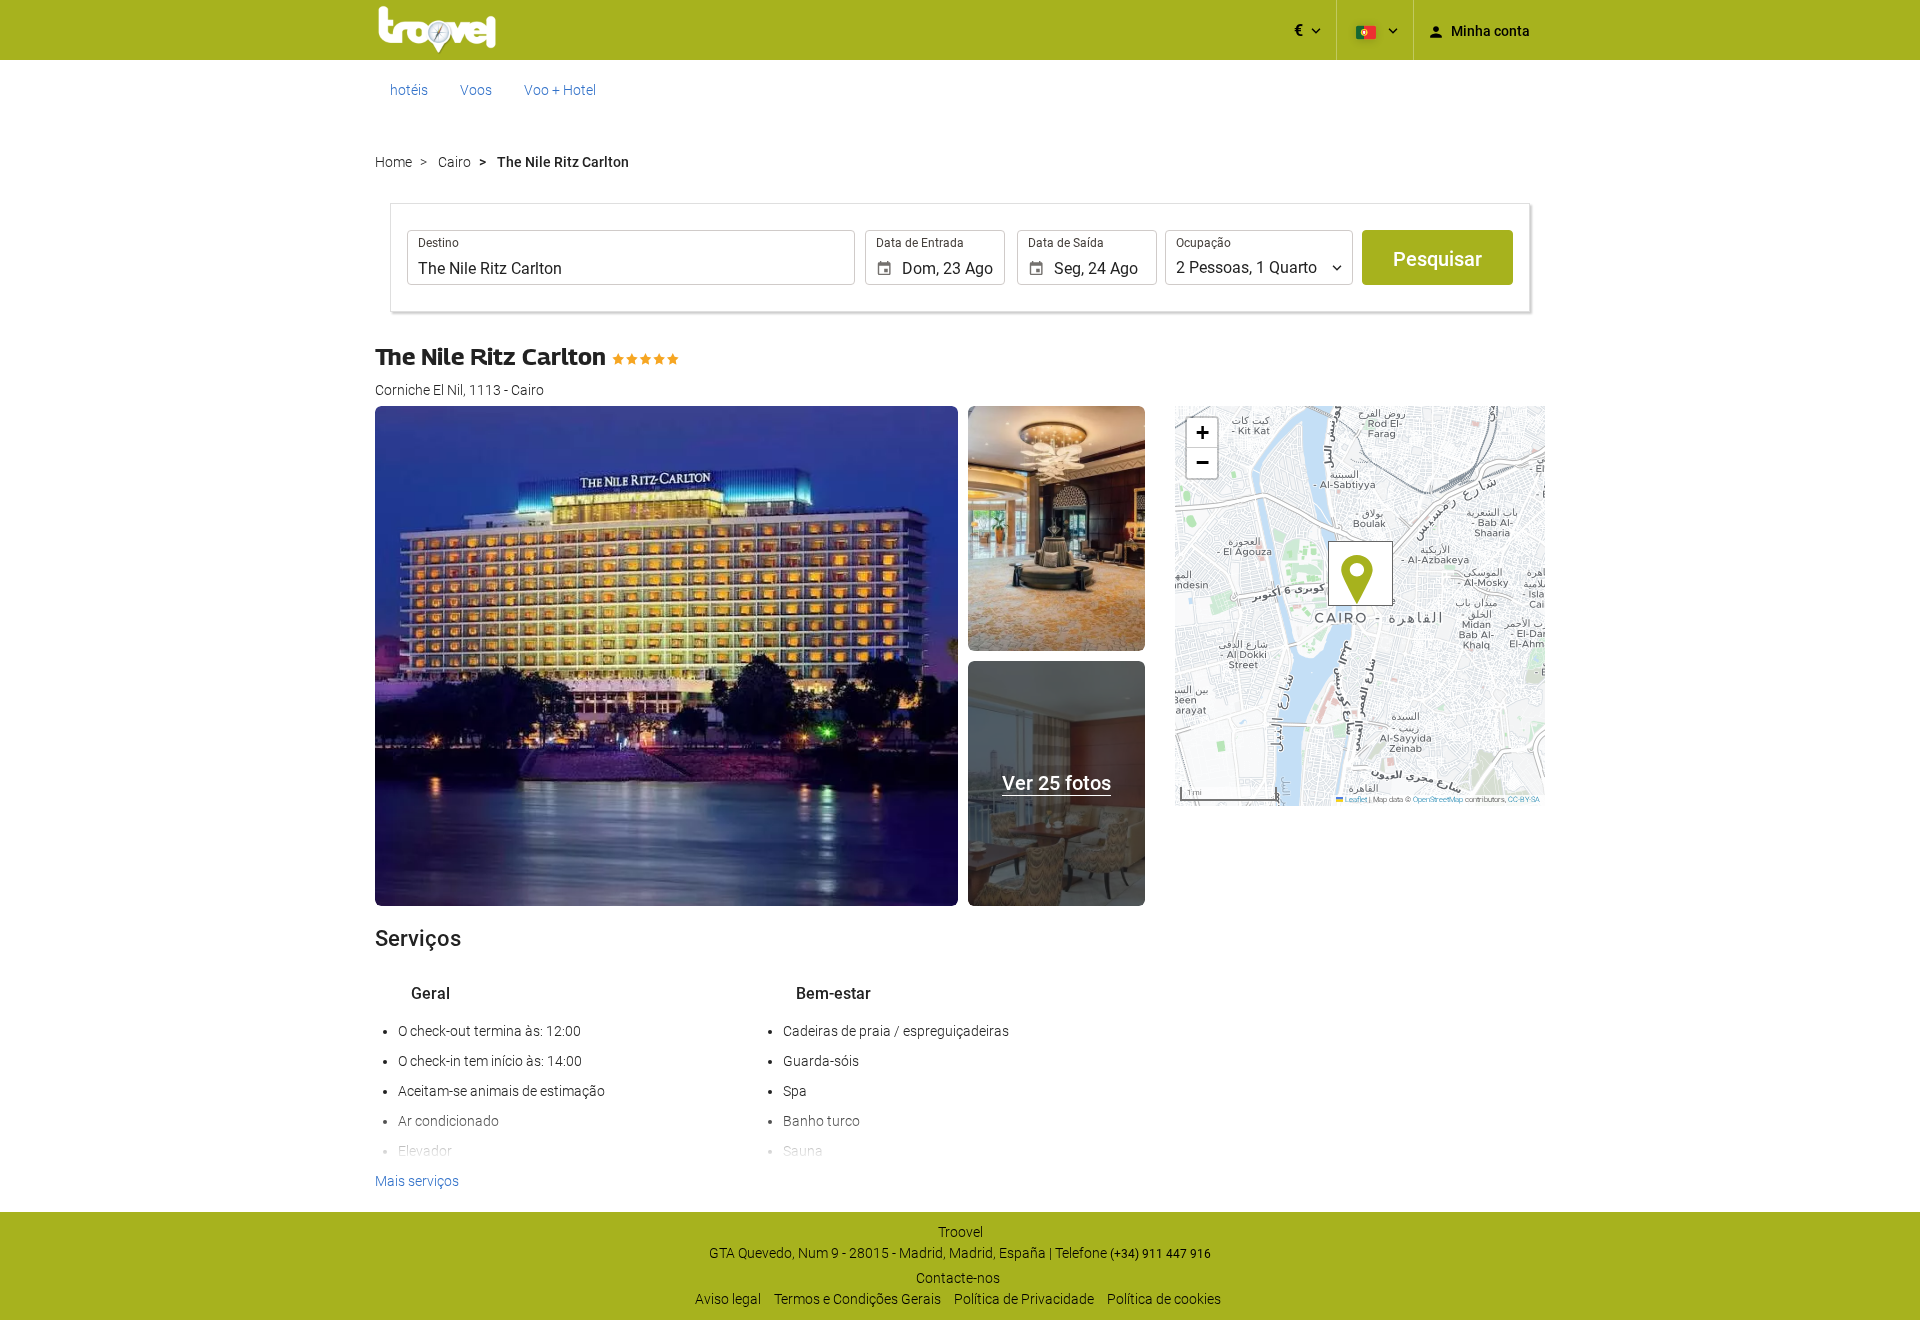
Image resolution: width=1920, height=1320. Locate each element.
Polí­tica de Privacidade (1024, 1299)
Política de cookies (1164, 1299)
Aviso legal (728, 1299)
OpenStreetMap (1438, 799)
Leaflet (1355, 799)
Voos (476, 90)
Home (393, 162)
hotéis (409, 90)
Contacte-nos (958, 1278)
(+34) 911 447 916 (1160, 1254)
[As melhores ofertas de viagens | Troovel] (437, 30)
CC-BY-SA (1524, 799)
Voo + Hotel (560, 90)
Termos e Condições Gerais (857, 1299)
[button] (1307, 30)
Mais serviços (417, 1181)
